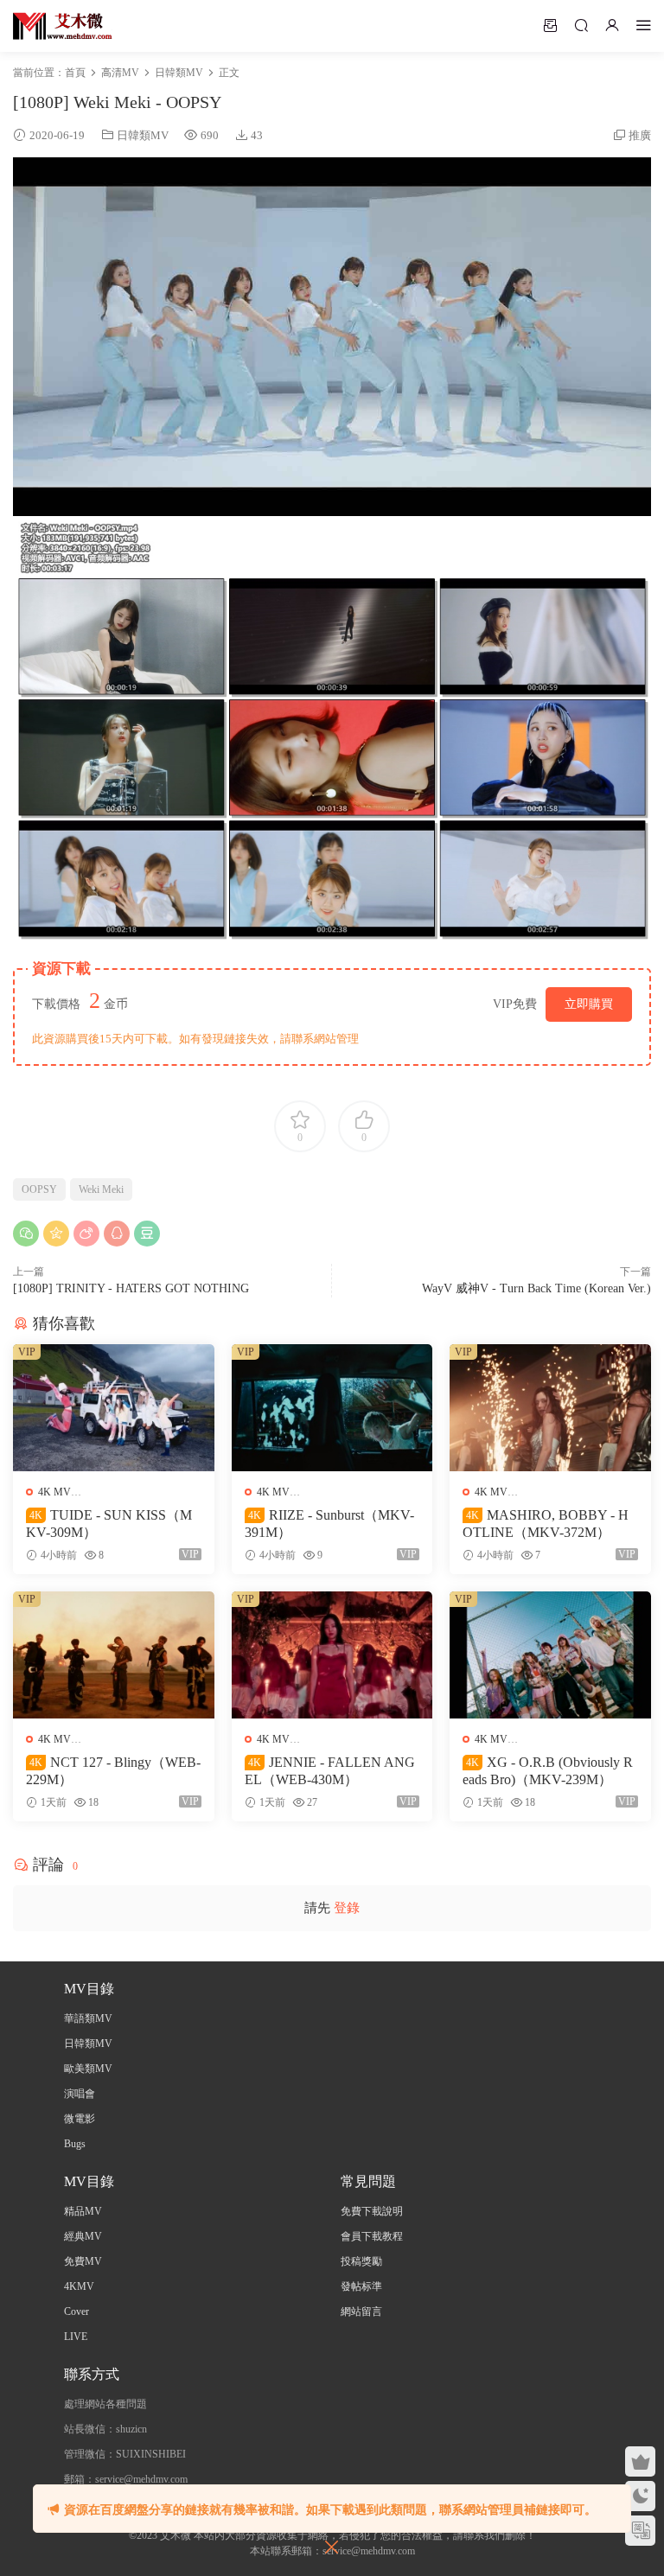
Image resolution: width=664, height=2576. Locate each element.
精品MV (83, 2211)
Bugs (75, 2144)
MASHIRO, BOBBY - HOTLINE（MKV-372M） (546, 1524)
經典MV (83, 2236)
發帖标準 (361, 2286)
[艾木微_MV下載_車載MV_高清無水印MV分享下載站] (63, 26)
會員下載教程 (372, 2236)
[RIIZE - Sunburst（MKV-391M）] (332, 1408)
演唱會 (80, 2094)
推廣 (640, 135)
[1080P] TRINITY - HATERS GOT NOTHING (131, 1288)
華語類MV (88, 2018)
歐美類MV (88, 2069)
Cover (77, 2311)
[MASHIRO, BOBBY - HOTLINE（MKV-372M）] (550, 1408)
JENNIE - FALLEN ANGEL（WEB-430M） (330, 1771)
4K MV (54, 1492)
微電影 (80, 2119)
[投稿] (550, 25)
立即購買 (589, 1004)
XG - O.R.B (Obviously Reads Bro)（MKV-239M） (548, 1771)
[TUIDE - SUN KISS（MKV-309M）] (114, 1408)
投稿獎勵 (361, 2261)
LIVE (76, 2337)
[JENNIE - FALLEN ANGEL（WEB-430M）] (332, 1655)
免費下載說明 (372, 2211)
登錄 (347, 1908)
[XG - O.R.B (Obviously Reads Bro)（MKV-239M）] (550, 1655)
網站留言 (361, 2311)
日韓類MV (143, 135)
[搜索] (581, 25)
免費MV (83, 2261)
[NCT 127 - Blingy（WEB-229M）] (114, 1655)
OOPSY (39, 1189)
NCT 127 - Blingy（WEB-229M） (113, 1771)
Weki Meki (101, 1189)
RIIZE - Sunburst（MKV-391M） (329, 1524)
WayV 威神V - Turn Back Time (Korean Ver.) (536, 1288)
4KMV (79, 2286)
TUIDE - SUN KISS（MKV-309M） (109, 1524)
